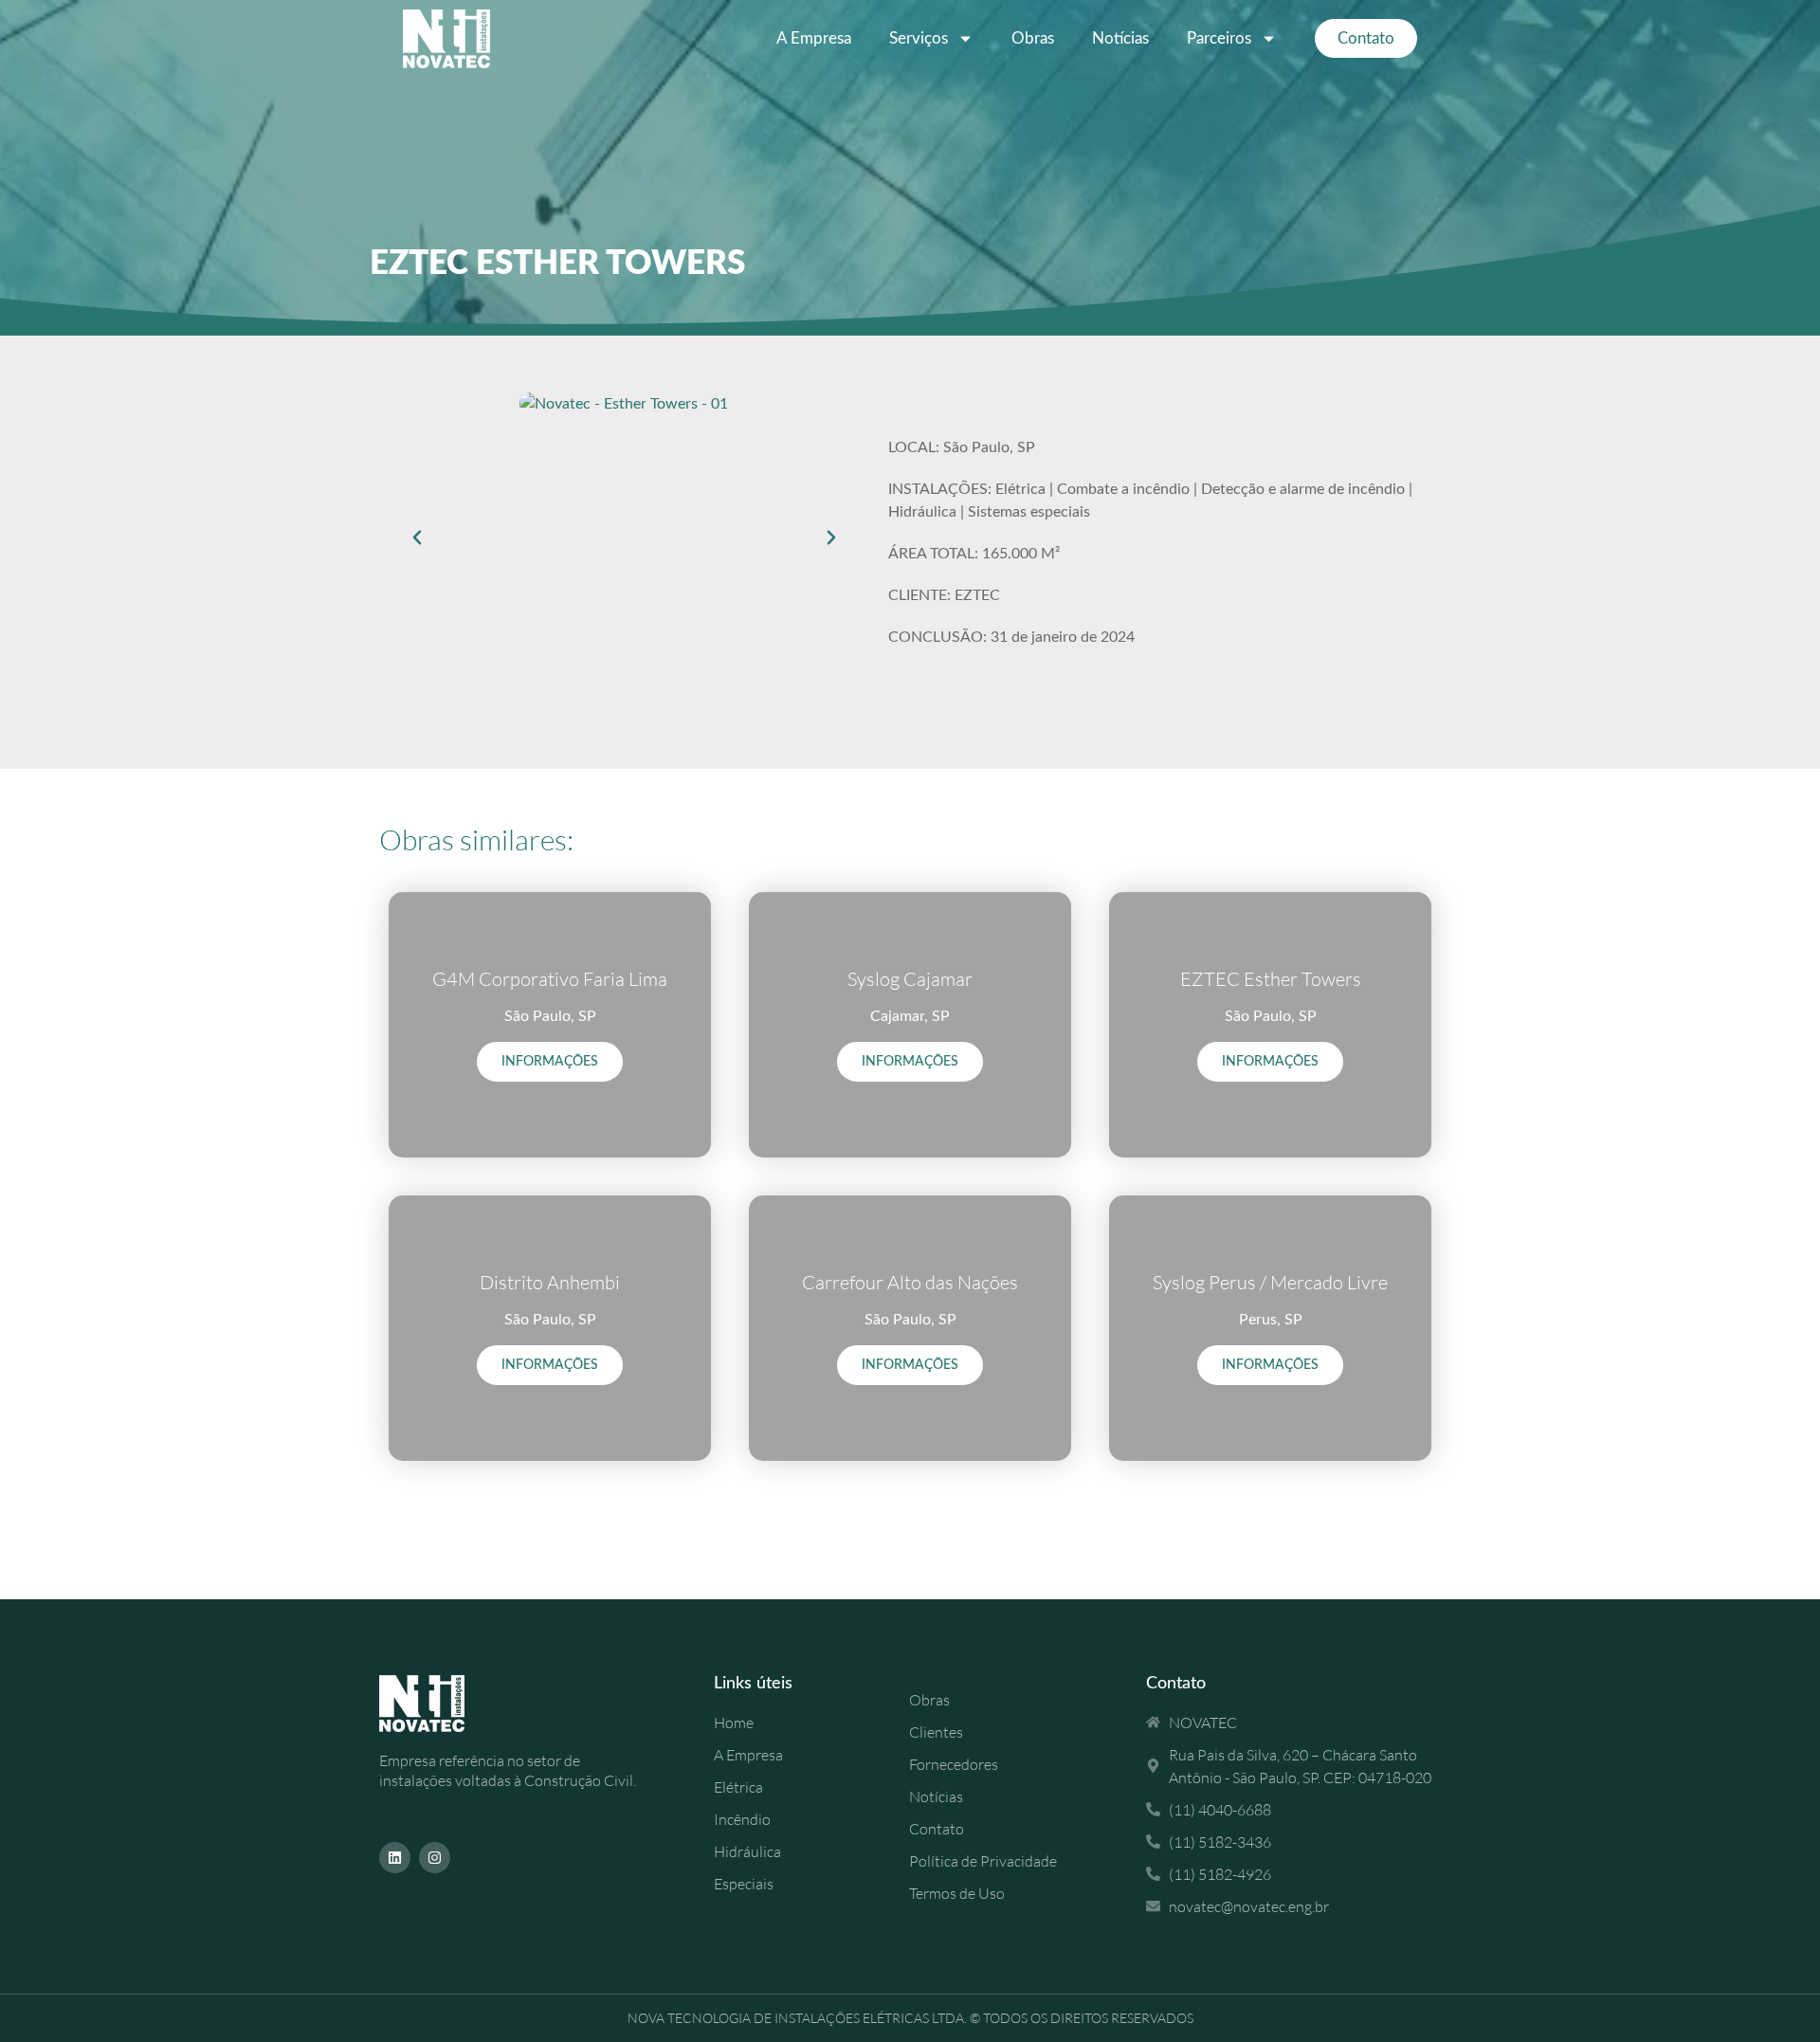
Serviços (919, 38)
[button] (417, 538)
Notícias (1120, 38)
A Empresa (814, 38)
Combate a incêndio (1123, 489)
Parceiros (1219, 38)
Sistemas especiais (1029, 512)
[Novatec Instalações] (446, 39)
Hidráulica (922, 512)
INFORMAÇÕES (550, 1062)
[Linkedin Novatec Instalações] (395, 1858)
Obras (1033, 38)
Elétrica (1020, 489)
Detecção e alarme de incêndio (1303, 489)
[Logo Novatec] (450, 1704)
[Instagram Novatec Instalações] (435, 1858)
